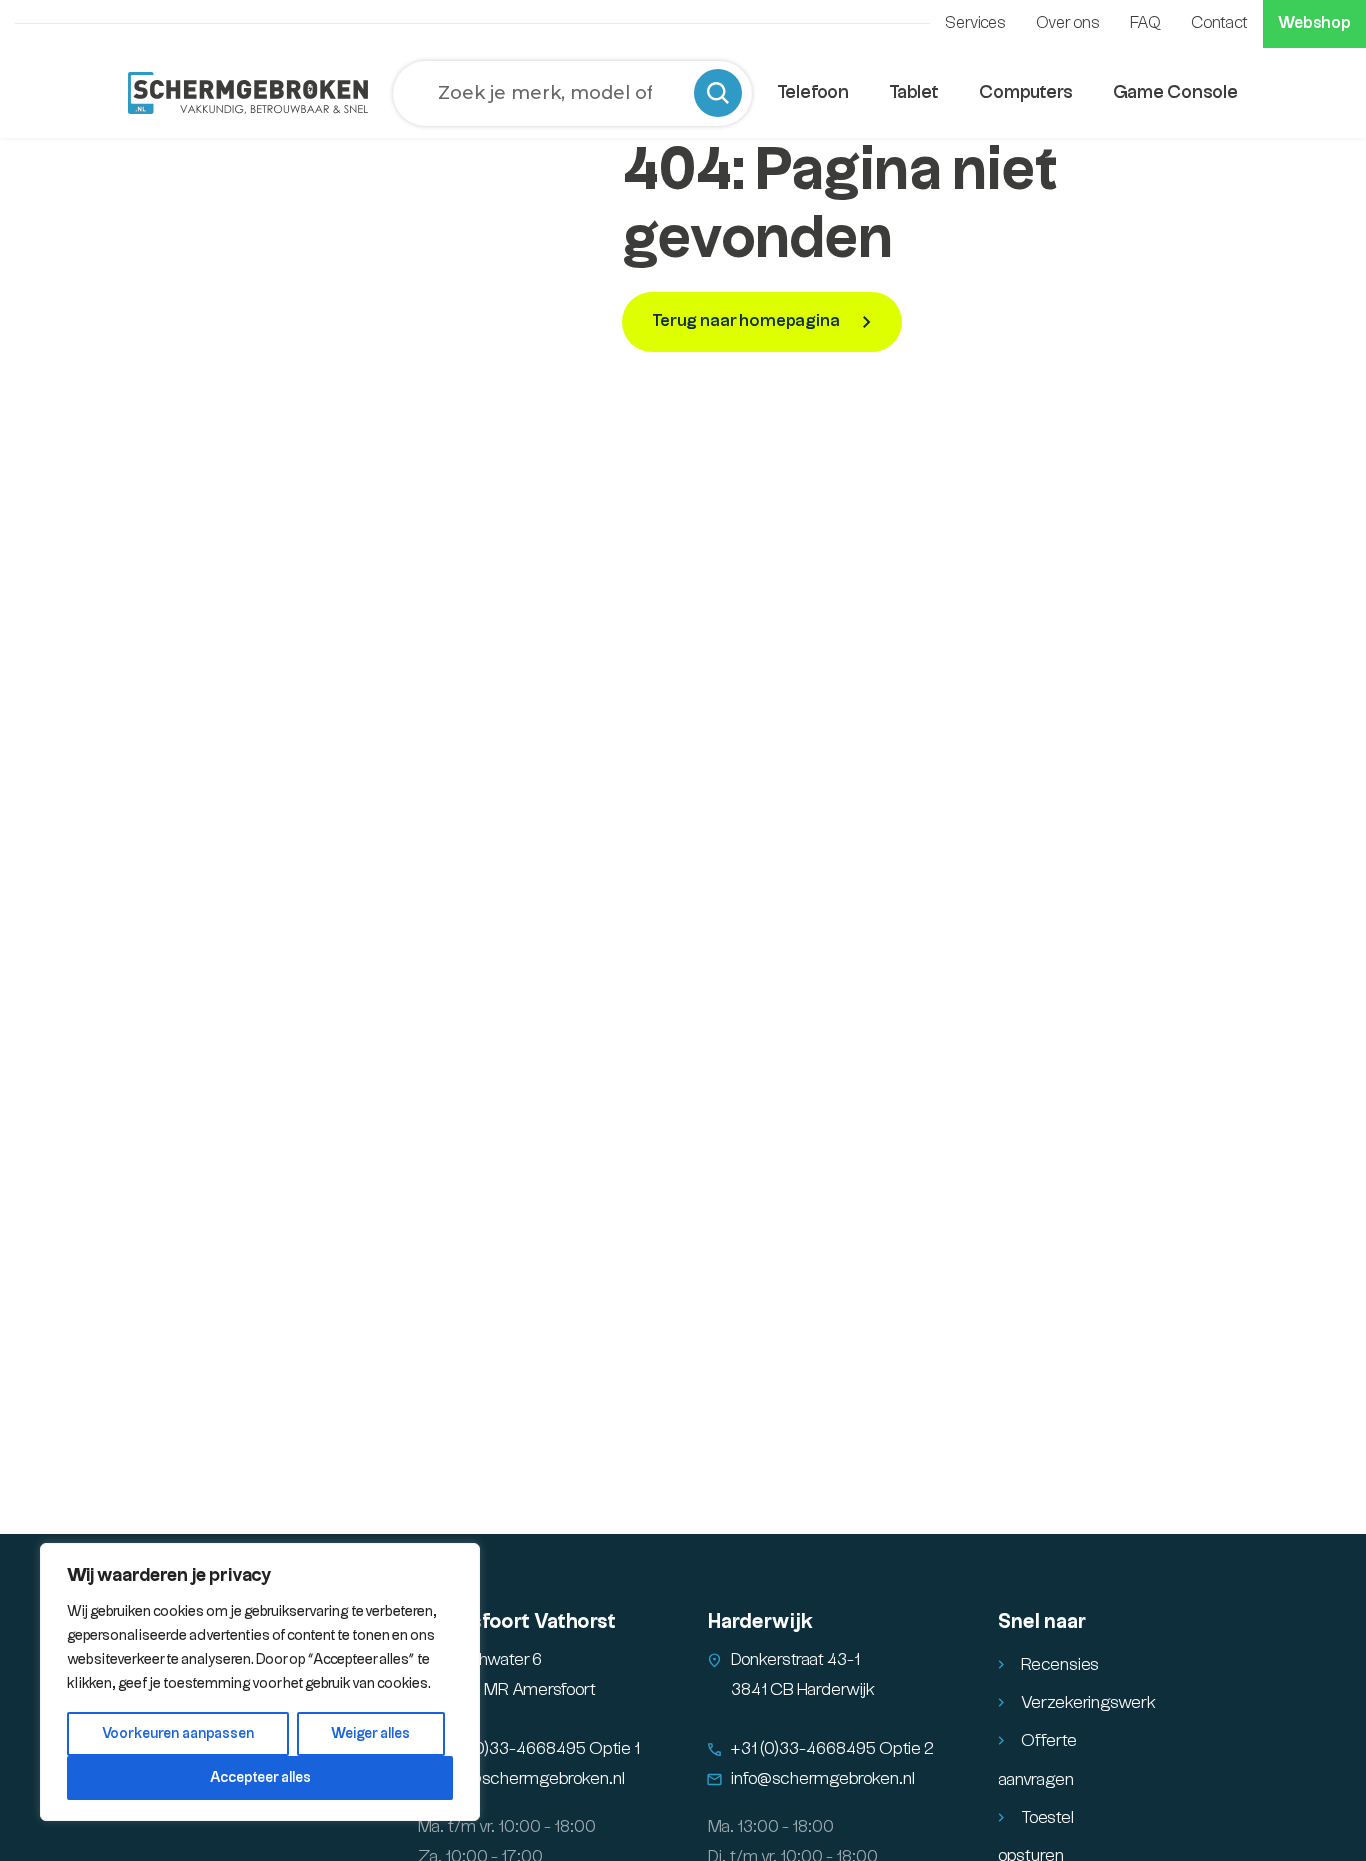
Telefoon (813, 92)
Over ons (1068, 23)
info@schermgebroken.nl (533, 1779)
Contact (1219, 23)
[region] (260, 1682)
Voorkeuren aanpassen (178, 1734)
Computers (1026, 92)
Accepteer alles (260, 1778)
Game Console (1175, 92)
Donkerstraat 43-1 (795, 1660)
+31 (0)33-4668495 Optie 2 (832, 1749)
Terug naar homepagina (747, 321)
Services (975, 23)
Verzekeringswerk (1088, 1703)
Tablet (914, 92)
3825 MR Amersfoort (518, 1690)
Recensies (1060, 1665)
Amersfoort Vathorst (517, 1622)
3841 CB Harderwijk (803, 1690)
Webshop (1314, 23)
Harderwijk (760, 1622)
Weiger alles (370, 1734)
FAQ (1145, 23)
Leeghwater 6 (491, 1660)
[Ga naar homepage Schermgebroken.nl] (248, 93)
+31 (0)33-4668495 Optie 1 (540, 1749)
